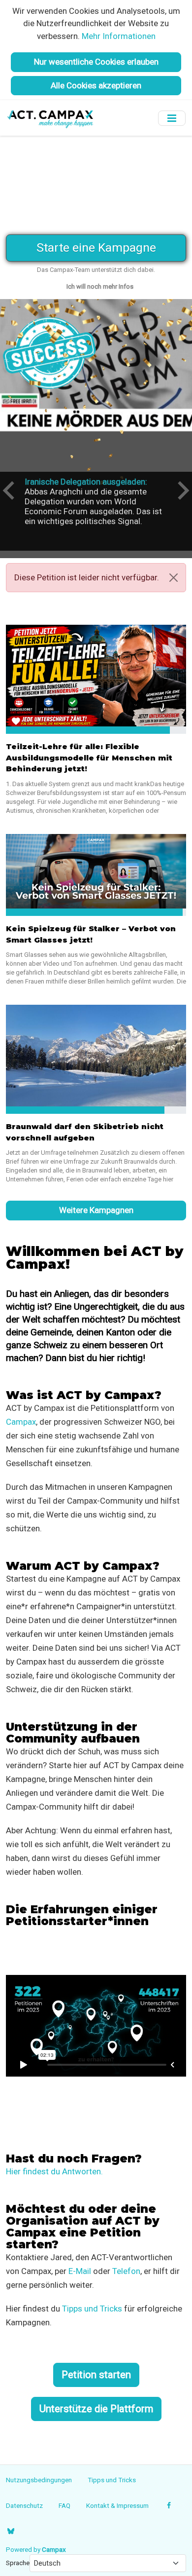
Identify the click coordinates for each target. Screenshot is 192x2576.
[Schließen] (174, 578)
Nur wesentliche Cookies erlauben (96, 62)
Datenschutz (24, 2505)
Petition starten (96, 2375)
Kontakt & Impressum (117, 2505)
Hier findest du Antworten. (54, 2171)
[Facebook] (169, 2505)
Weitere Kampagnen (96, 1210)
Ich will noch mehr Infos (100, 286)
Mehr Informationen (119, 36)
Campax (21, 1422)
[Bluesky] (11, 2531)
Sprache (18, 2563)
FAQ (64, 2505)
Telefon (126, 2271)
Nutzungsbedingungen (39, 2480)
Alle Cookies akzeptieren (96, 85)
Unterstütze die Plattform (96, 2409)
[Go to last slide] (10, 491)
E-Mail (80, 2271)
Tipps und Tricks (92, 2309)
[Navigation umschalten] (172, 118)
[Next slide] (182, 491)
